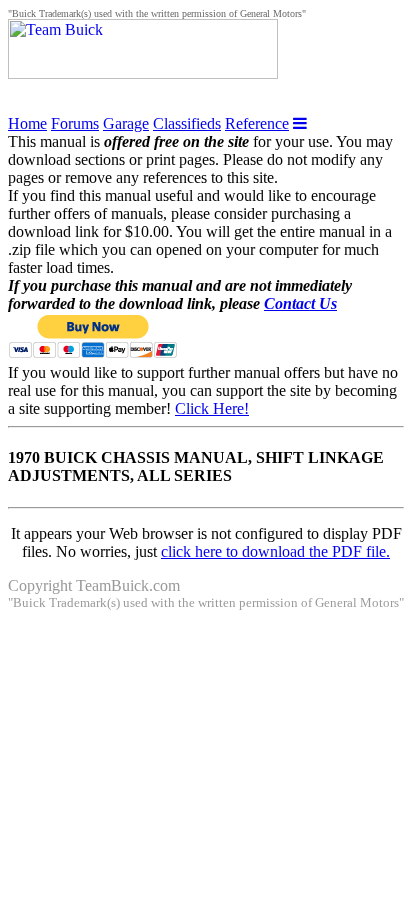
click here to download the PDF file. (275, 551)
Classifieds (187, 123)
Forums (75, 123)
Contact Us (300, 303)
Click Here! (212, 408)
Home (27, 123)
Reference (257, 123)
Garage (126, 123)
